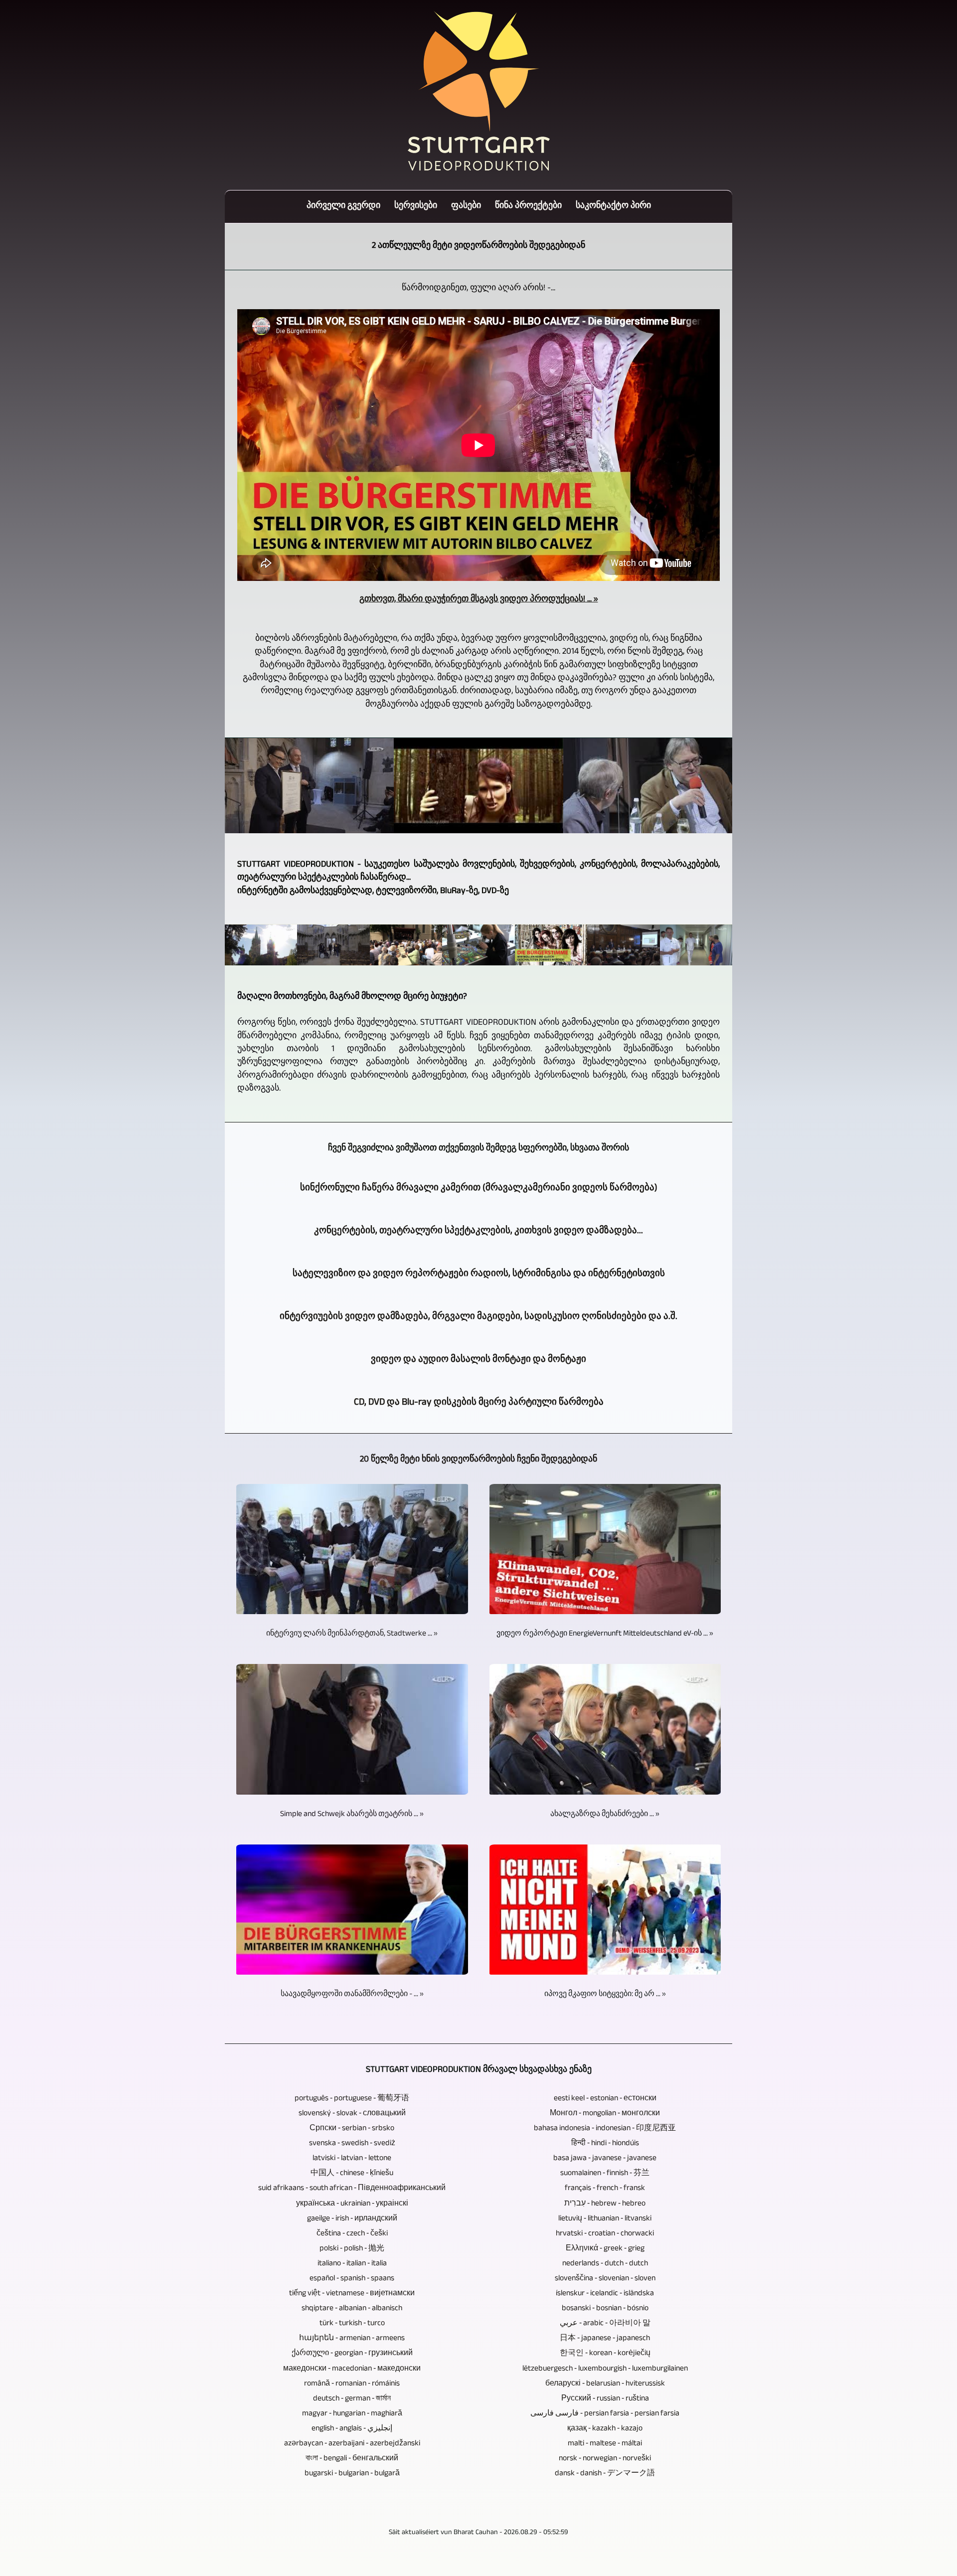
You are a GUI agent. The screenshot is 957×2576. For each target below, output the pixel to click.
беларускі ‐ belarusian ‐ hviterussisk (605, 2384)
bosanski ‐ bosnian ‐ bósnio (605, 2309)
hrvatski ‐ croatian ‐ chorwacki (605, 2234)
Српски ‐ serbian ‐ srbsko (352, 2129)
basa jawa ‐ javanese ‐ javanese (605, 2159)
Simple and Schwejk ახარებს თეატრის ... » (352, 1815)
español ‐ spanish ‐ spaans (352, 2279)
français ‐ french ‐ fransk (605, 2189)
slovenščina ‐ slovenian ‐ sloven (605, 2279)
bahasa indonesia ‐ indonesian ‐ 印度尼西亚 (605, 2129)
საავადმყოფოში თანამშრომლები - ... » (352, 1995)
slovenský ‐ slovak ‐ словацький (352, 2114)
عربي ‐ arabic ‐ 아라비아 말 (605, 2324)
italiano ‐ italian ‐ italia (352, 2264)
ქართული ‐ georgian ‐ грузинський (352, 2354)
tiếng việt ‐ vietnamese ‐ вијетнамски (352, 2294)
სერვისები (416, 207)
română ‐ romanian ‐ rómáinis (352, 2384)
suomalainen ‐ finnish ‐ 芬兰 (605, 2174)
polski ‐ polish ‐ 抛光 (352, 2249)
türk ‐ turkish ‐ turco (352, 2324)
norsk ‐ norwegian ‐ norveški (605, 2459)
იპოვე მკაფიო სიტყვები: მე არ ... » (605, 1995)
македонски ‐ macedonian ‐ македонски (352, 2369)
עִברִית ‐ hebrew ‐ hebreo (605, 2204)
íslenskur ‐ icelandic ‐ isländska (605, 2294)
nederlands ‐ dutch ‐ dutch (605, 2264)
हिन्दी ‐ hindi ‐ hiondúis (605, 2144)
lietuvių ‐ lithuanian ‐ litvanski (605, 2219)
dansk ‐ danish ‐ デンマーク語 (605, 2474)
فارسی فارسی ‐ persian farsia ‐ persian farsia (605, 2414)
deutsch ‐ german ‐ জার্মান (352, 2399)
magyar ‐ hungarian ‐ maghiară (352, 2414)
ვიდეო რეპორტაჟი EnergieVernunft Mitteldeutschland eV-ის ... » (605, 1634)
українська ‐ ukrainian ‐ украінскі (352, 2204)
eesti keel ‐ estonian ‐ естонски (605, 2099)
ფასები (466, 207)
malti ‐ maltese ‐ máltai (605, 2444)
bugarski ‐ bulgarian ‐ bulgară (352, 2474)
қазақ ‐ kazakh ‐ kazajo (605, 2429)
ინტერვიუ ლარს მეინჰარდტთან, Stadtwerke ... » (352, 1634)
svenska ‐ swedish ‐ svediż (352, 2144)
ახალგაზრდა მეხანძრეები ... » (605, 1815)
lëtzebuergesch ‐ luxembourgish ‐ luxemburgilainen (605, 2369)
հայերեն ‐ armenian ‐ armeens (352, 2339)
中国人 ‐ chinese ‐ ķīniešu (352, 2174)
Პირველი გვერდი (343, 207)
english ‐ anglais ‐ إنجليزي (352, 2429)
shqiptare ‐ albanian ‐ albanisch (352, 2309)
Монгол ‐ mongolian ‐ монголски (605, 2114)
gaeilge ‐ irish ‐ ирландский (352, 2219)
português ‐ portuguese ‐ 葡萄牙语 (352, 2099)
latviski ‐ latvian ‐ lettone (352, 2159)
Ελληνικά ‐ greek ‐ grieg (605, 2249)
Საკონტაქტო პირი (613, 207)
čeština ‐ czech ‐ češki (352, 2234)
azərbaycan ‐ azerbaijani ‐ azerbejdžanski (352, 2444)
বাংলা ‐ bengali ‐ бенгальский (352, 2459)
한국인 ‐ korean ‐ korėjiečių (605, 2354)
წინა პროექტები (528, 207)
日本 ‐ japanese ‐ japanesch (605, 2339)
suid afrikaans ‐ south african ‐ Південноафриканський (352, 2189)
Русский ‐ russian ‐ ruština (605, 2399)
